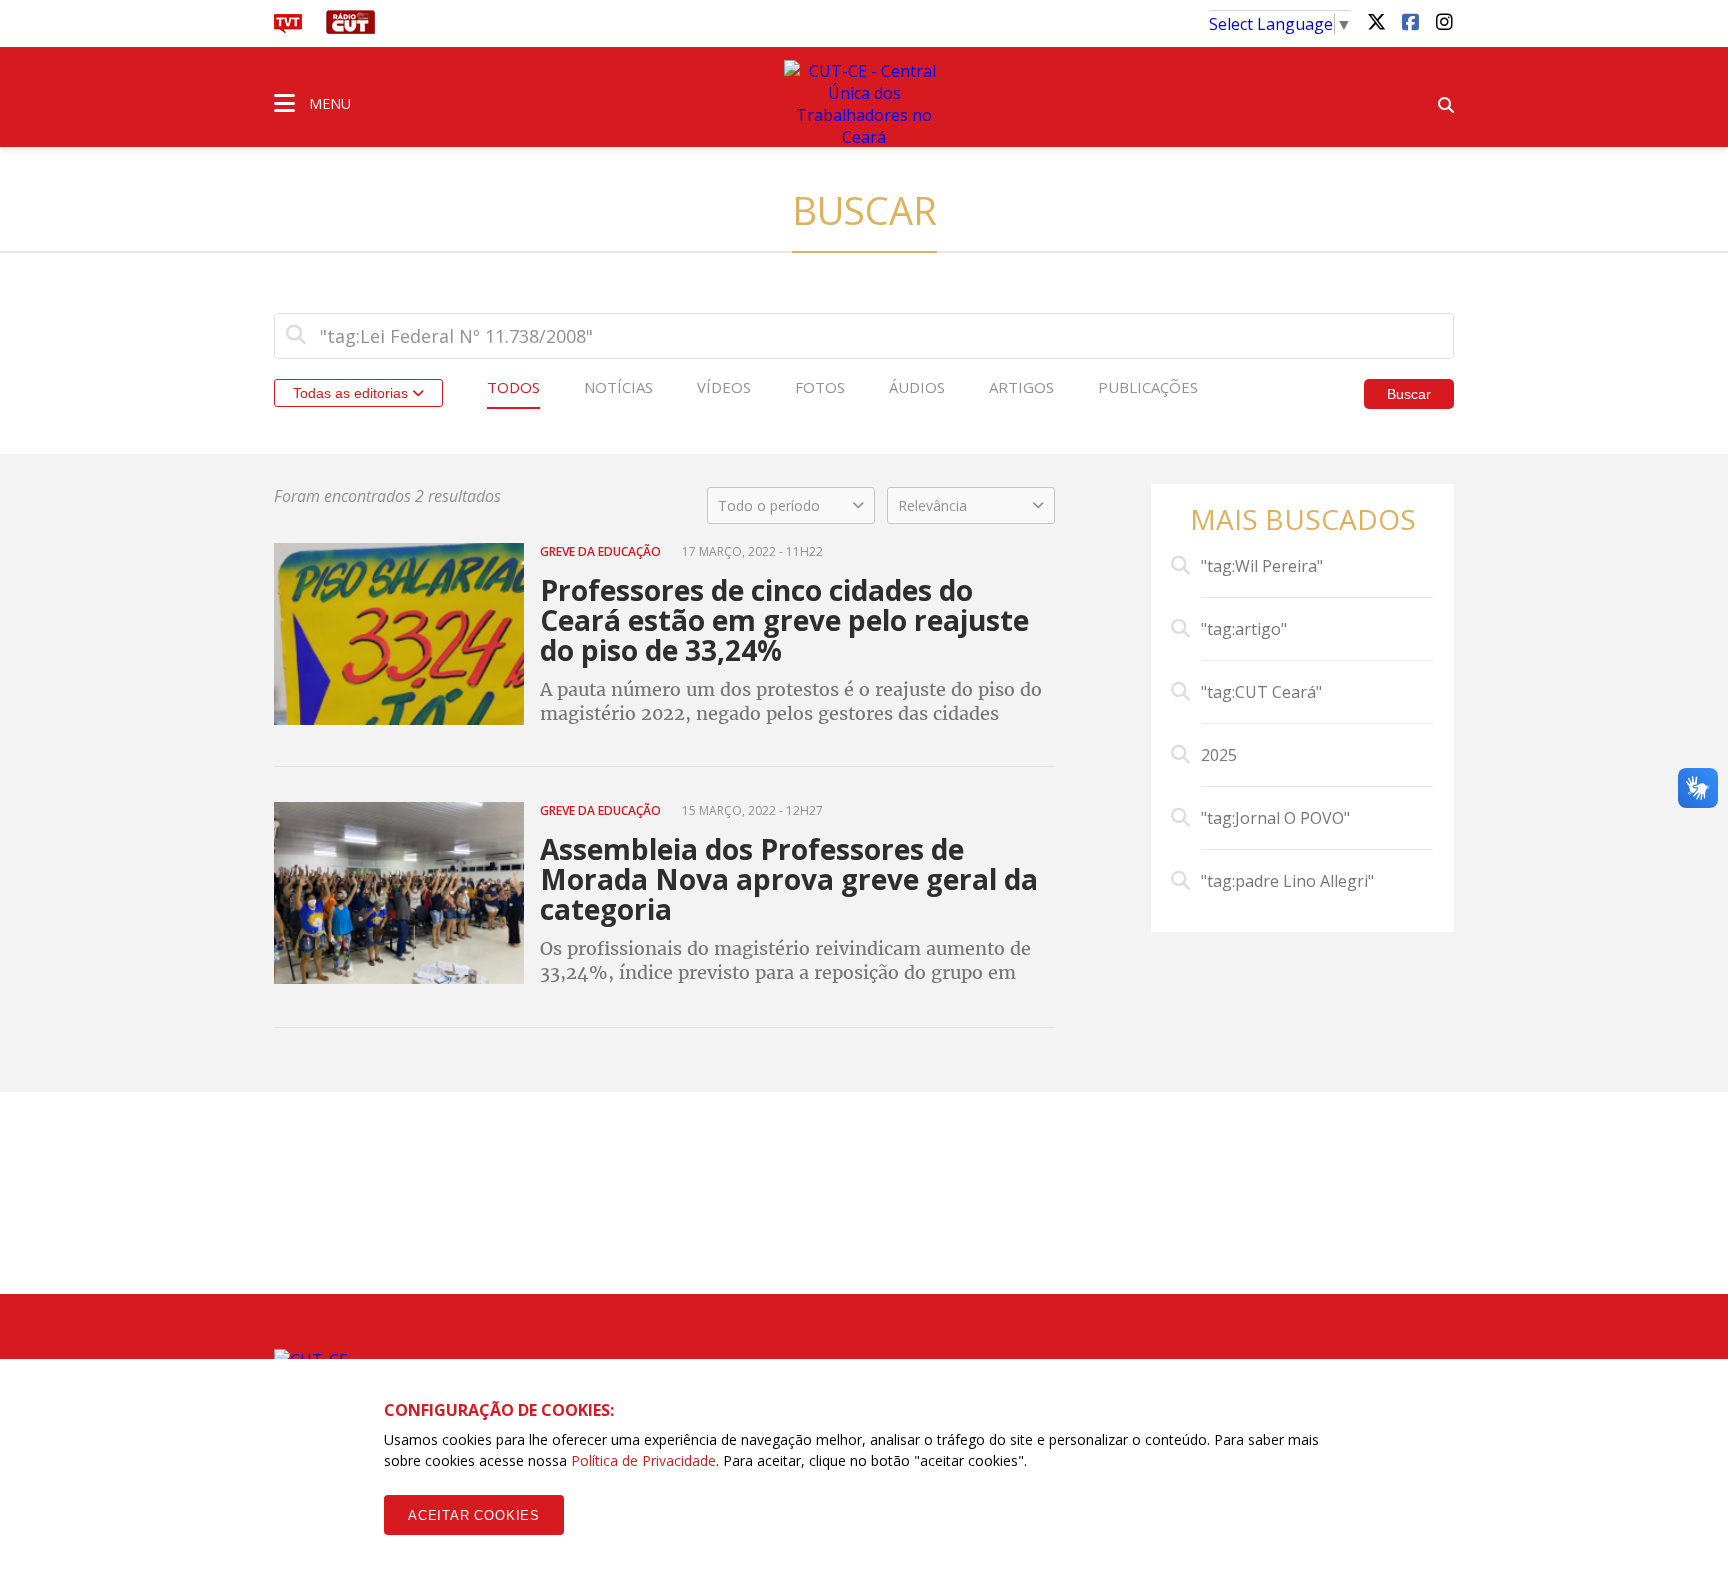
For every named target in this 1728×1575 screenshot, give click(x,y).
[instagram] (1444, 21)
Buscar (1409, 394)
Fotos (820, 387)
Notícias (618, 387)
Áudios (917, 387)
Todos (513, 387)
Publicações (1148, 387)
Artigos (1021, 387)
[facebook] (1410, 21)
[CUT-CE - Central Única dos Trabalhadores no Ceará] (864, 104)
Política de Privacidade (643, 1460)
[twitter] (1376, 21)
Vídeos (724, 387)
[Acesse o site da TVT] (288, 28)
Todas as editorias (352, 393)
